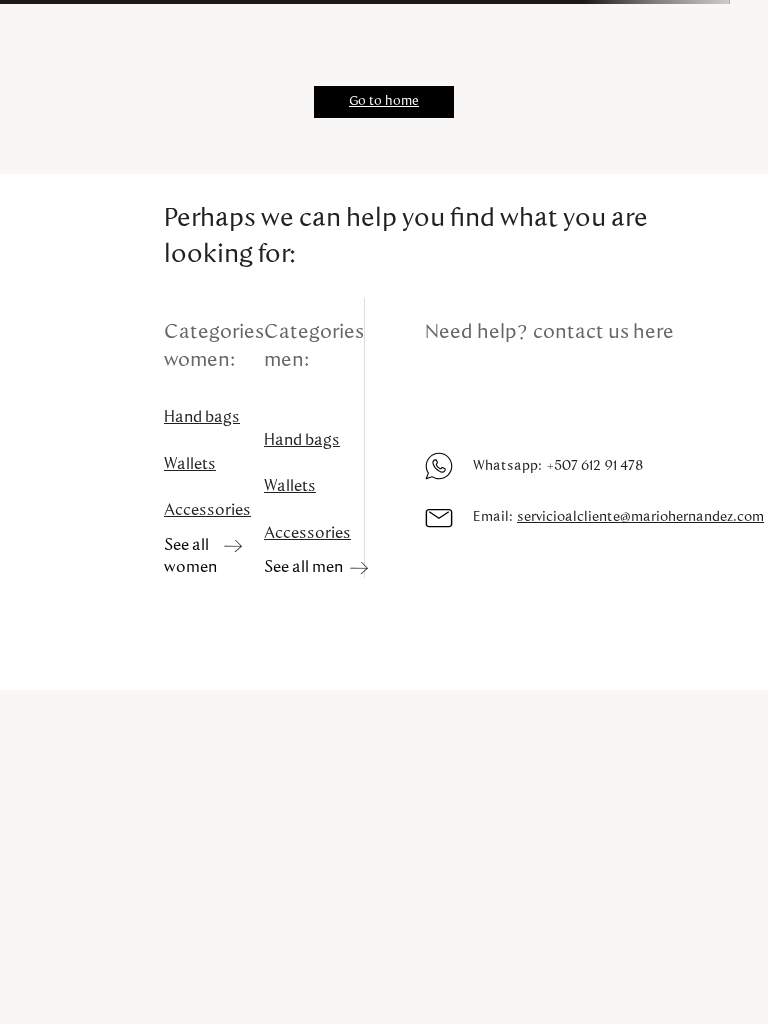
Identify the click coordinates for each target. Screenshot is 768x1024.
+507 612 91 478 (594, 466)
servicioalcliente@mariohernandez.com (640, 517)
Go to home (384, 101)
